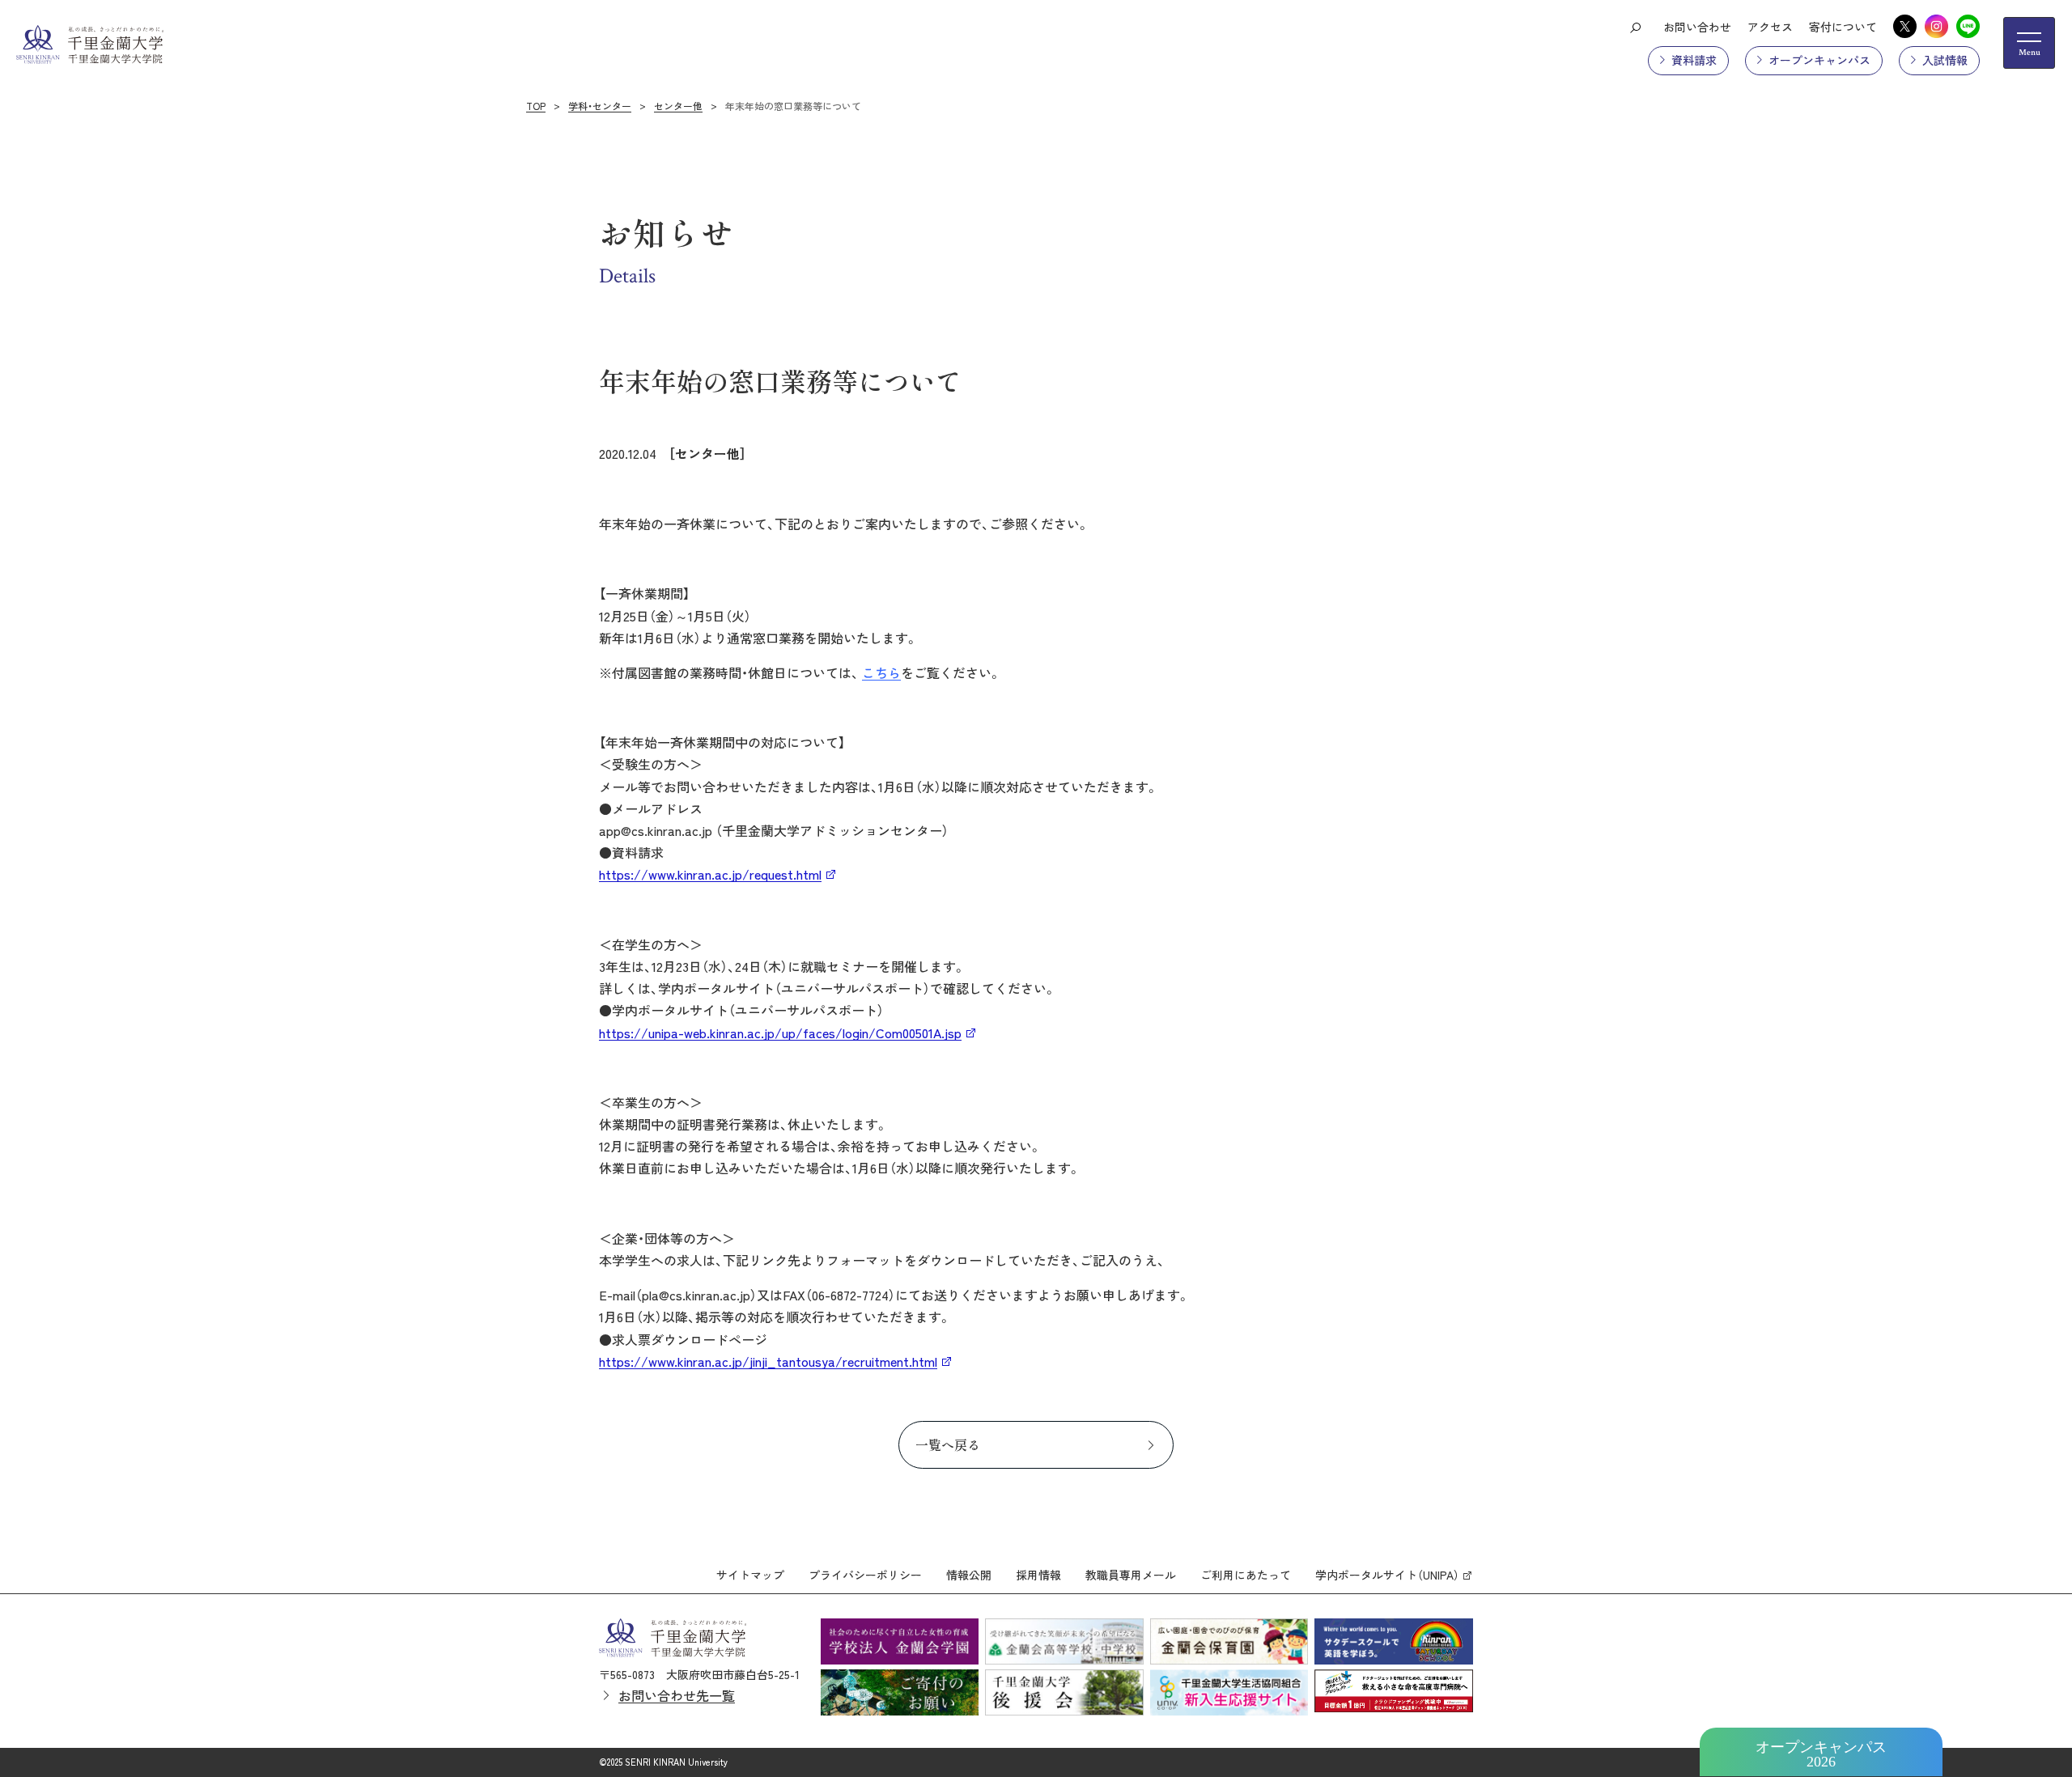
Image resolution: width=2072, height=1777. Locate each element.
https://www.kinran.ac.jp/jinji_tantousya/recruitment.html (768, 1361)
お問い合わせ (1697, 27)
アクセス (1770, 27)
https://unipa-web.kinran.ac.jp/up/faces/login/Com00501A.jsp (780, 1033)
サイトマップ (750, 1575)
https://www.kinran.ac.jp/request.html (710, 874)
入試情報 (1945, 60)
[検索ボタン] (1635, 27)
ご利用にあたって (1246, 1575)
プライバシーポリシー (865, 1575)
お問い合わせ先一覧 (677, 1695)
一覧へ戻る (948, 1444)
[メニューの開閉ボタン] (2029, 43)
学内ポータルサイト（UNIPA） (1387, 1575)
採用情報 (1038, 1575)
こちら (881, 672)
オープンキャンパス (1819, 60)
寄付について (1843, 27)
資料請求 (1694, 60)
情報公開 (969, 1575)
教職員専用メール (1131, 1575)
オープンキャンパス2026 (1821, 1754)
